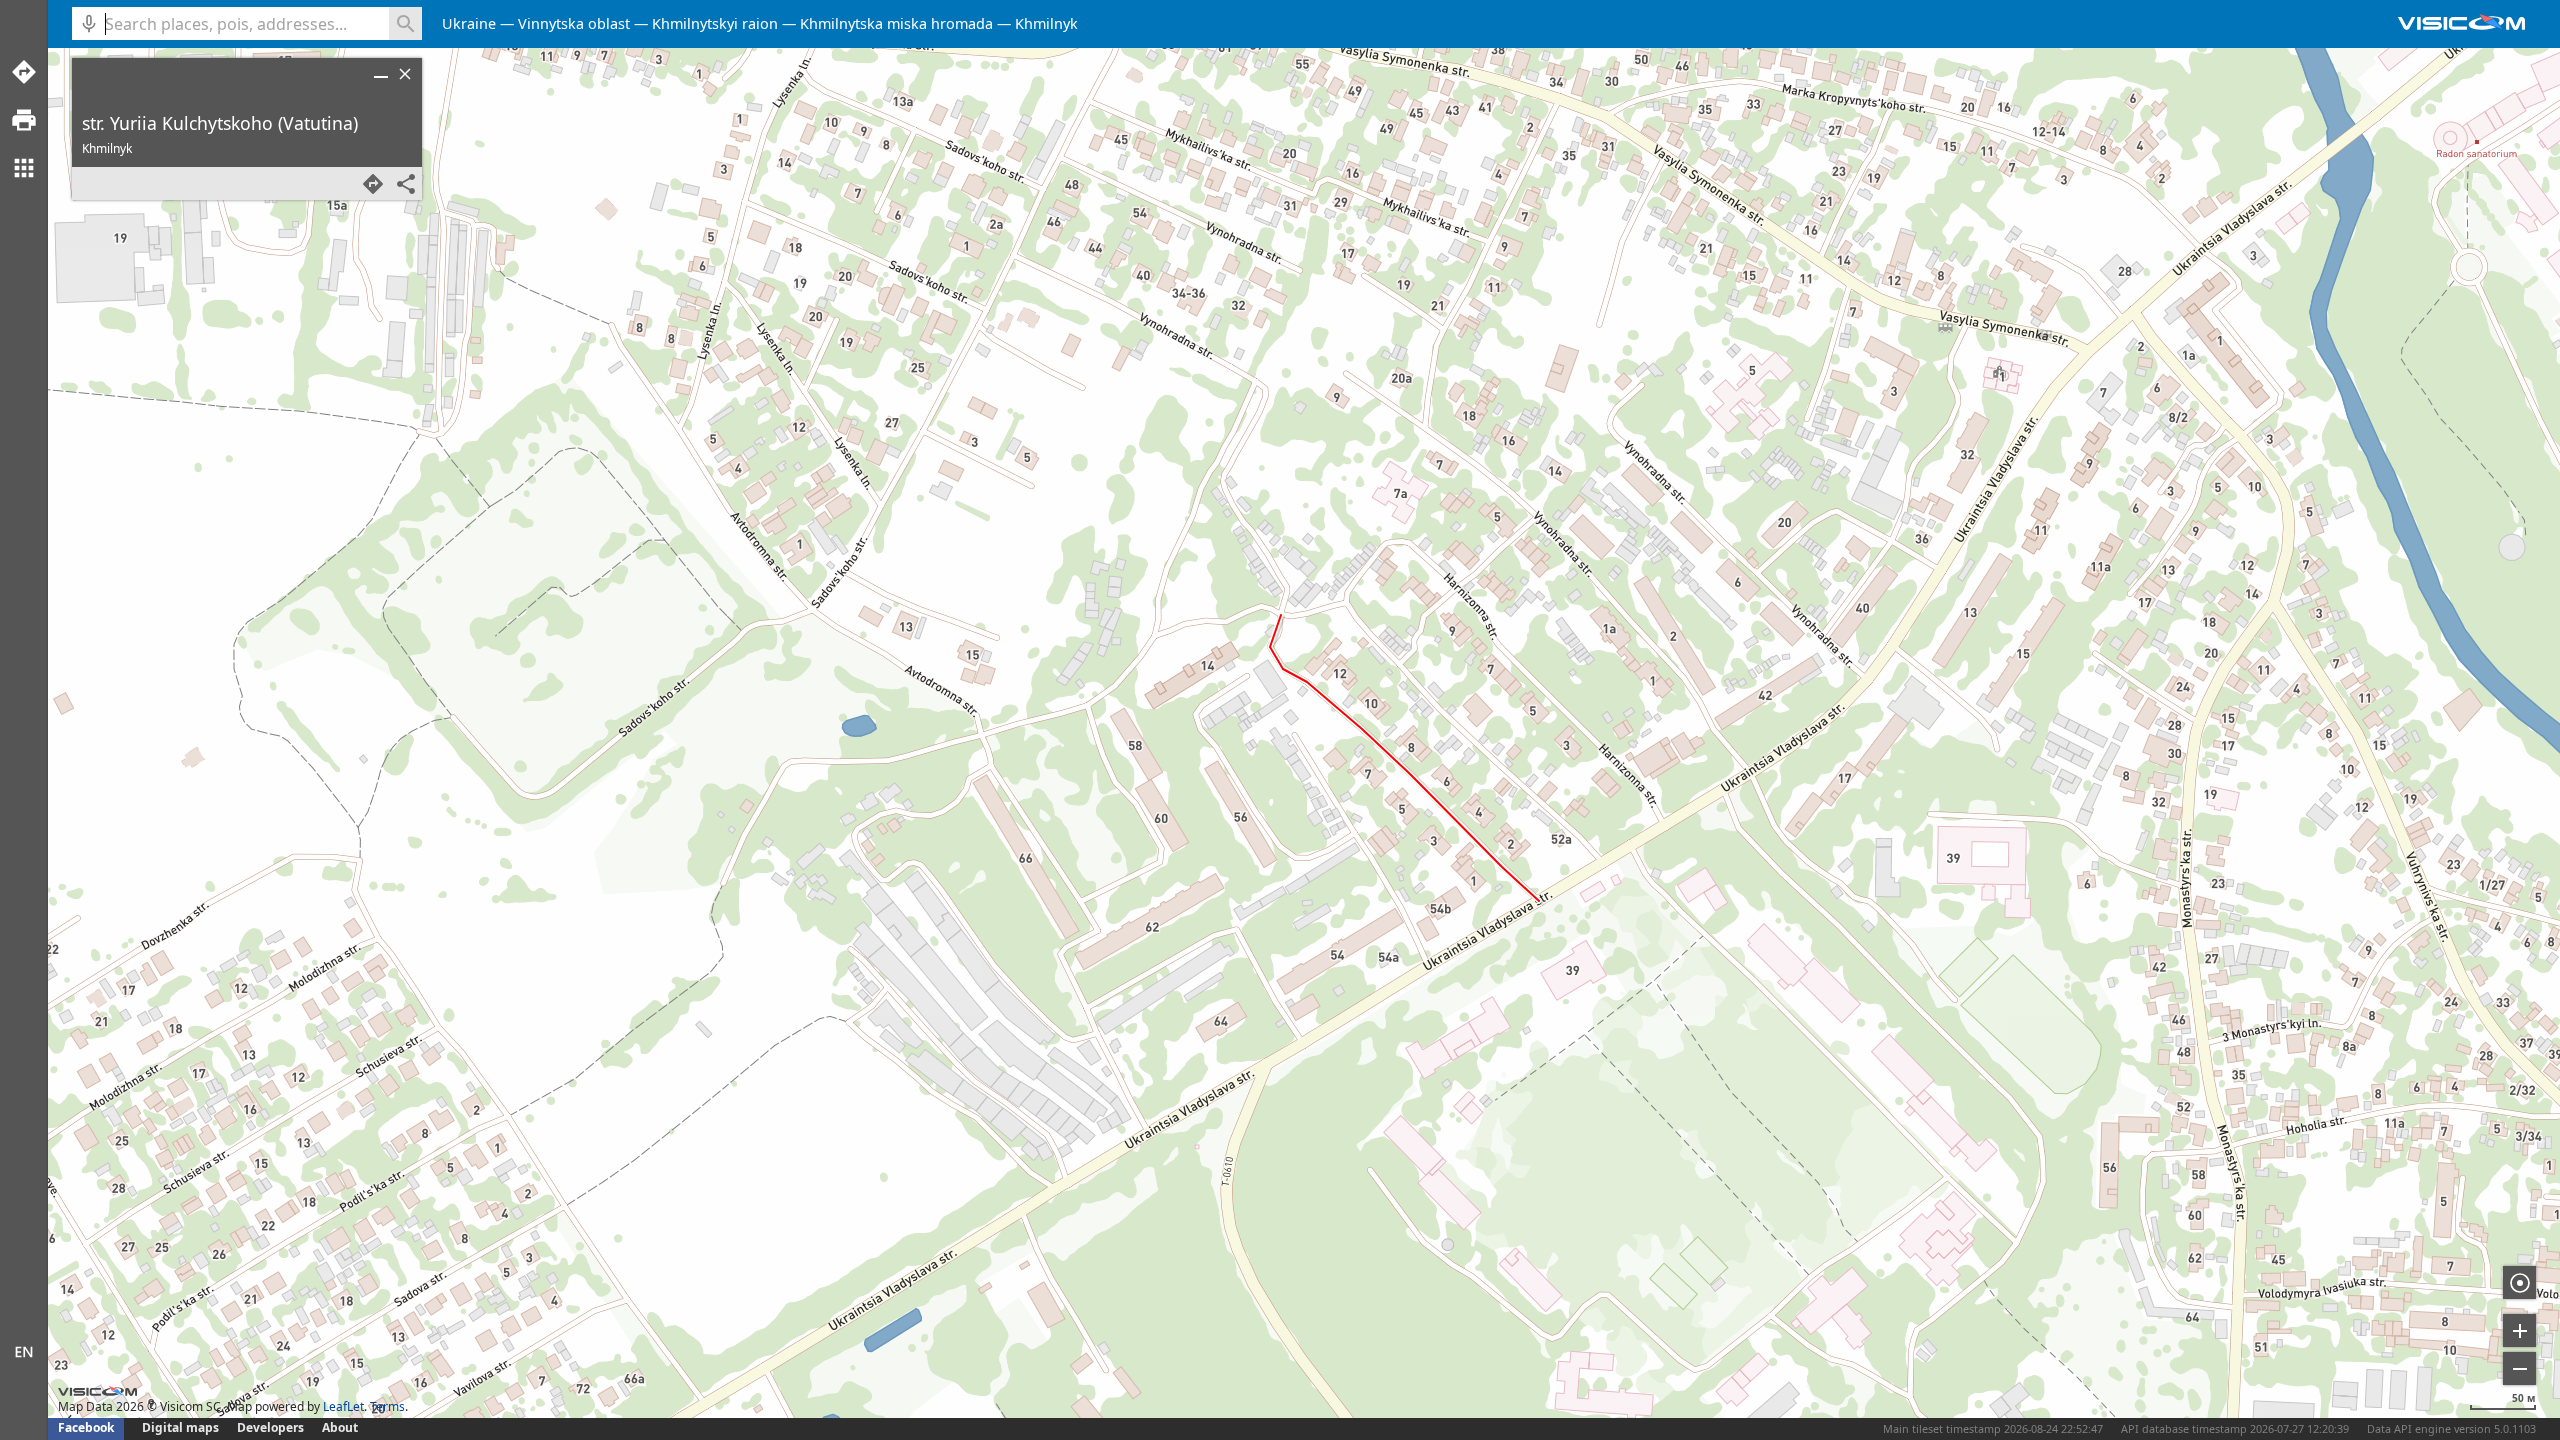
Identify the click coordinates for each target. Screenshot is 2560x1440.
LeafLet (343, 1406)
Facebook (86, 1427)
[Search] (405, 23)
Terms (387, 1406)
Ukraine (469, 23)
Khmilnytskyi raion (715, 23)
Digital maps (182, 1427)
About (340, 1427)
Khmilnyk (1046, 23)
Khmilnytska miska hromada (896, 23)
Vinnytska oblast (574, 23)
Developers (270, 1427)
